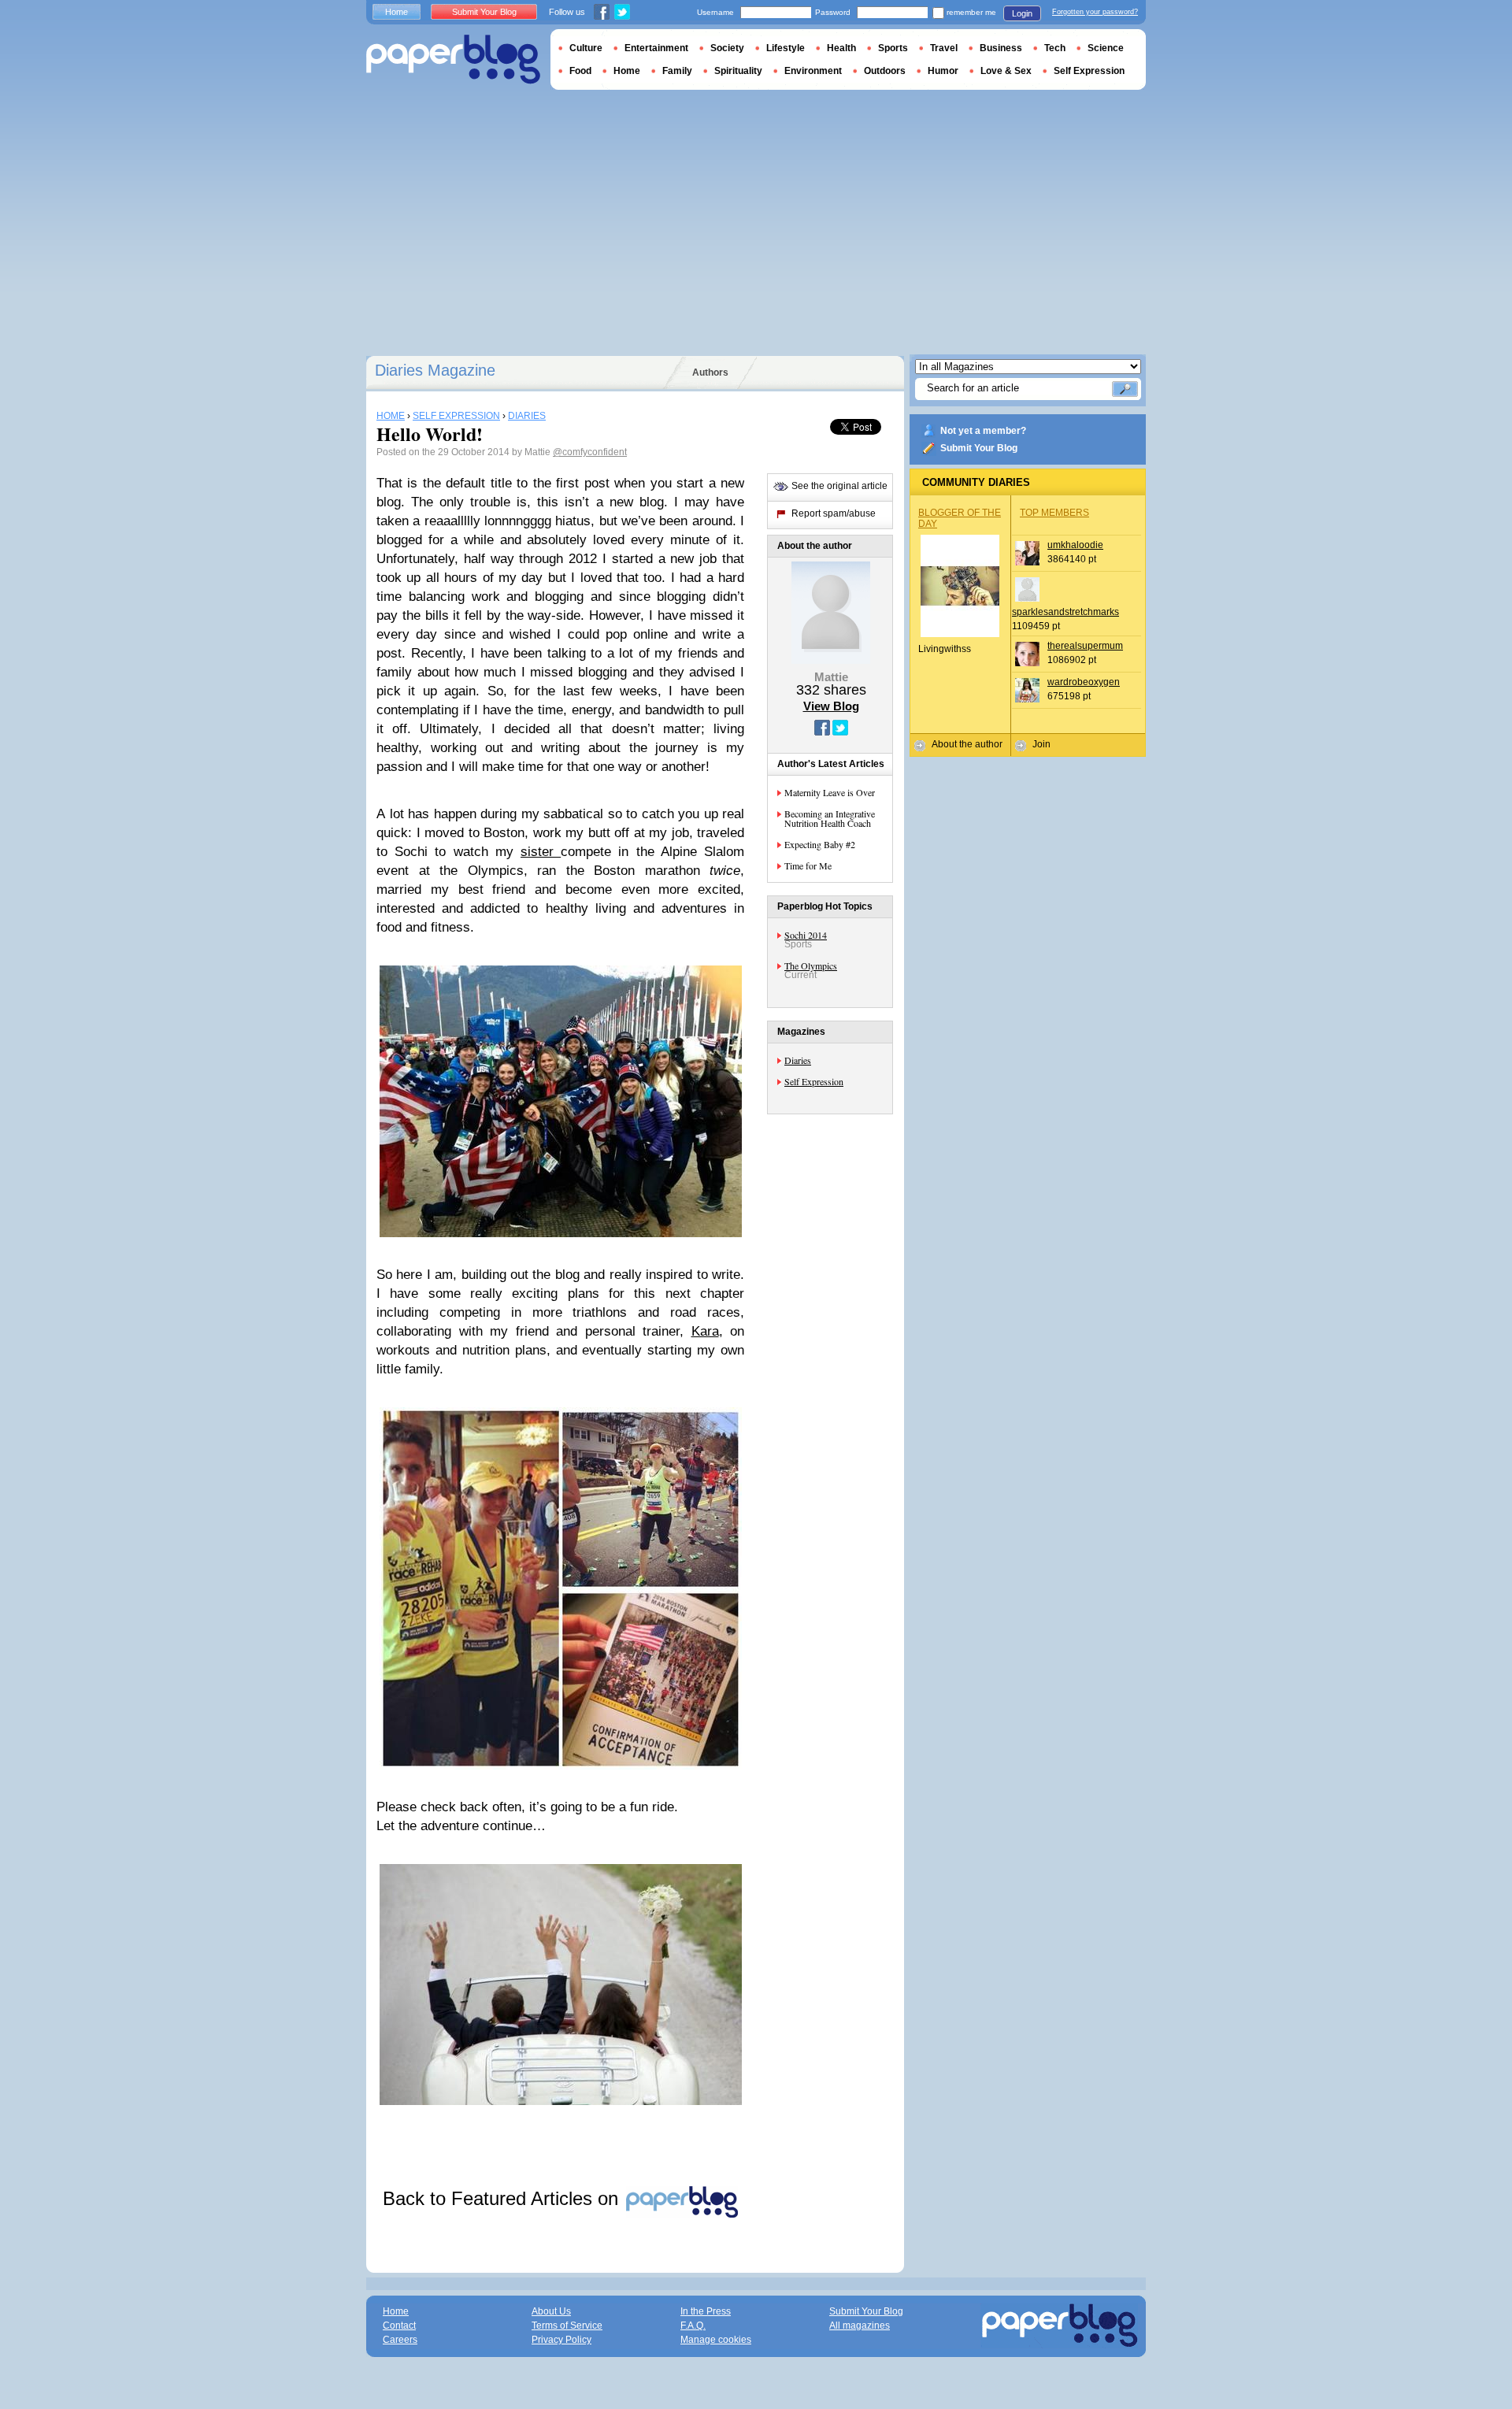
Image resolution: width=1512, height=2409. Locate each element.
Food (580, 71)
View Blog (831, 706)
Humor (943, 71)
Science (1106, 48)
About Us (551, 2311)
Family (677, 71)
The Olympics (811, 965)
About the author (967, 744)
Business (1001, 48)
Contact (399, 2326)
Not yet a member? (983, 431)
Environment (813, 71)
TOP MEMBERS (1054, 513)
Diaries (798, 1060)
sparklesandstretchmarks (1065, 612)
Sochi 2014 (806, 935)
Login (1022, 13)
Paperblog (453, 59)
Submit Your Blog (979, 448)
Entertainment (656, 48)
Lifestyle (786, 48)
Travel (944, 48)
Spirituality (738, 71)
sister (541, 852)
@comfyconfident (590, 452)
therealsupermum (1085, 646)
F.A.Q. (693, 2326)
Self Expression (814, 1081)
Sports (893, 48)
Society (727, 48)
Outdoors (885, 71)
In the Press (706, 2311)
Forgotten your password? (1095, 12)
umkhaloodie (1075, 545)
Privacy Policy (561, 2340)
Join (1041, 744)
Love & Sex (1006, 71)
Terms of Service (567, 2326)
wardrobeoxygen (1084, 682)
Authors (710, 372)
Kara (705, 1331)
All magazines (860, 2326)
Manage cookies (716, 2340)
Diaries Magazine (435, 370)
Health (841, 48)
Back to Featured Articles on (503, 2198)
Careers (400, 2340)
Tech (1055, 48)
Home (397, 12)
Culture (586, 48)
